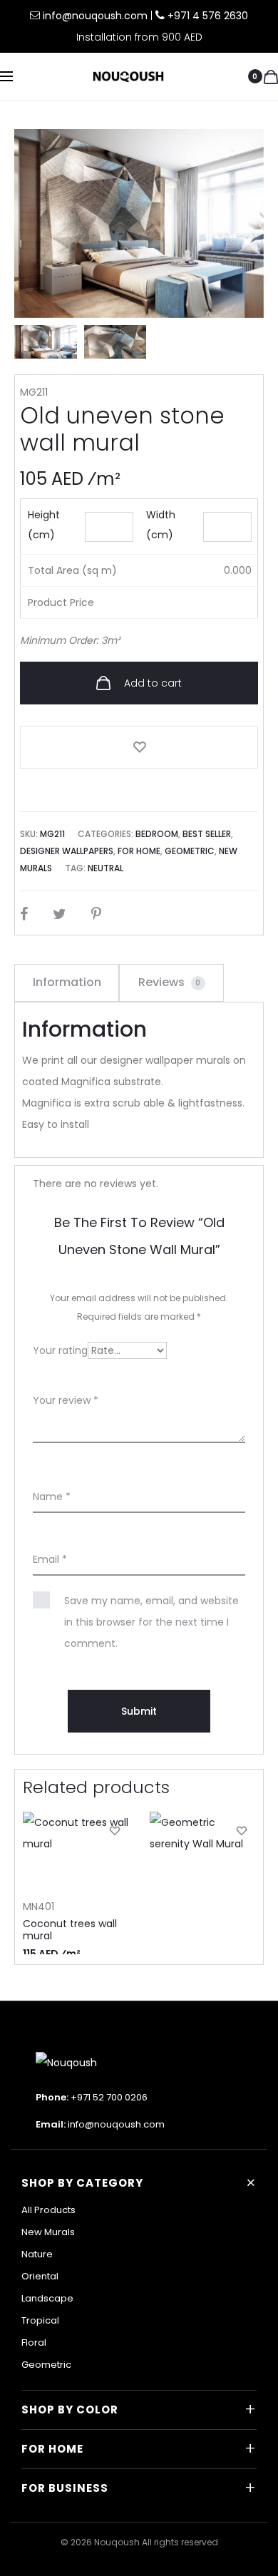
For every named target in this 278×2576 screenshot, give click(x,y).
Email (50, 1559)
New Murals (48, 2232)
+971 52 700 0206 (109, 2097)
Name (52, 1497)
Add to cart (151, 683)
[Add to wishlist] (139, 747)
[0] (271, 76)
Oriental (40, 2276)
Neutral (105, 868)
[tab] (67, 982)
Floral (34, 2342)
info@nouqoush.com (97, 16)
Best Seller (207, 834)
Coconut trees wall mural (70, 1930)
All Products (48, 2210)
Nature (37, 2254)
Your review (66, 1400)
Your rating (60, 1350)
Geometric (190, 851)
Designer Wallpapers (67, 851)
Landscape (47, 2298)
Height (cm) (44, 525)
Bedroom (157, 834)
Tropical (40, 2320)
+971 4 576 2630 (208, 16)
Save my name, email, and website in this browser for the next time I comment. (151, 1622)
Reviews (170, 982)
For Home (139, 851)
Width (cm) (161, 525)
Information (67, 982)
